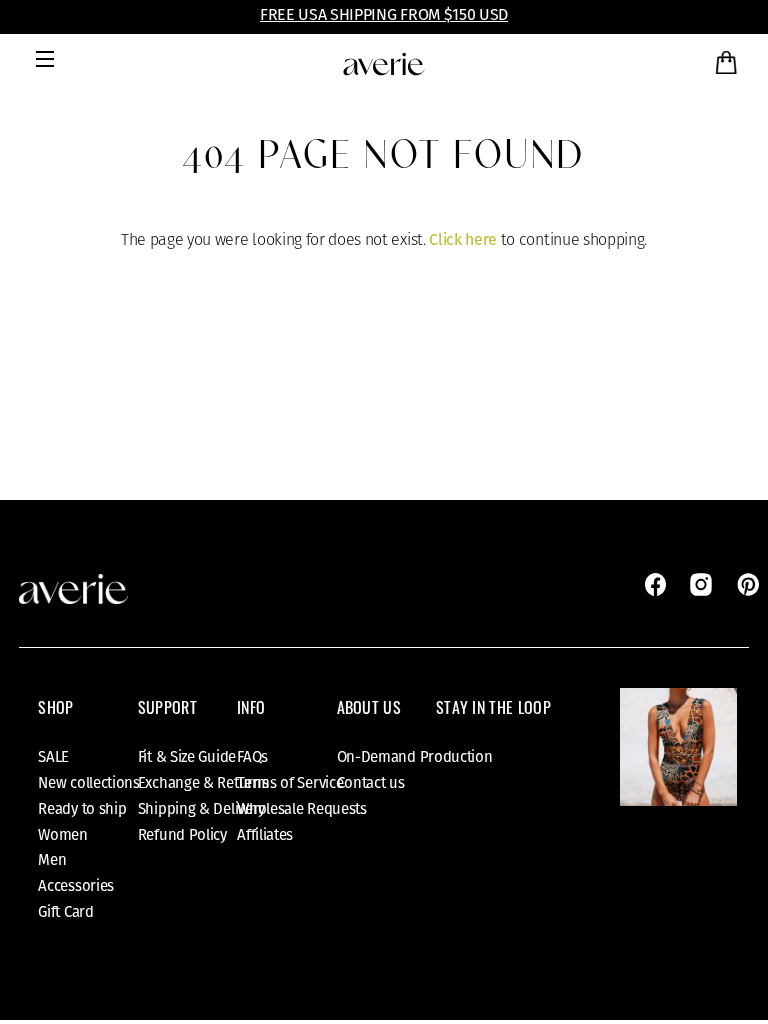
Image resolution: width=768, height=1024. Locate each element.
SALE (53, 757)
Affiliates (265, 835)
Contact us (371, 783)
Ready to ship (82, 809)
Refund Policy (182, 835)
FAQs (252, 757)
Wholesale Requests (302, 809)
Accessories (76, 886)
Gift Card (65, 912)
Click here (463, 239)
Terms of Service (290, 783)
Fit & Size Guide (187, 757)
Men (52, 860)
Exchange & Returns (203, 783)
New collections (89, 783)
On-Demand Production (415, 757)
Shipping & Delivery (201, 809)
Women (63, 835)
